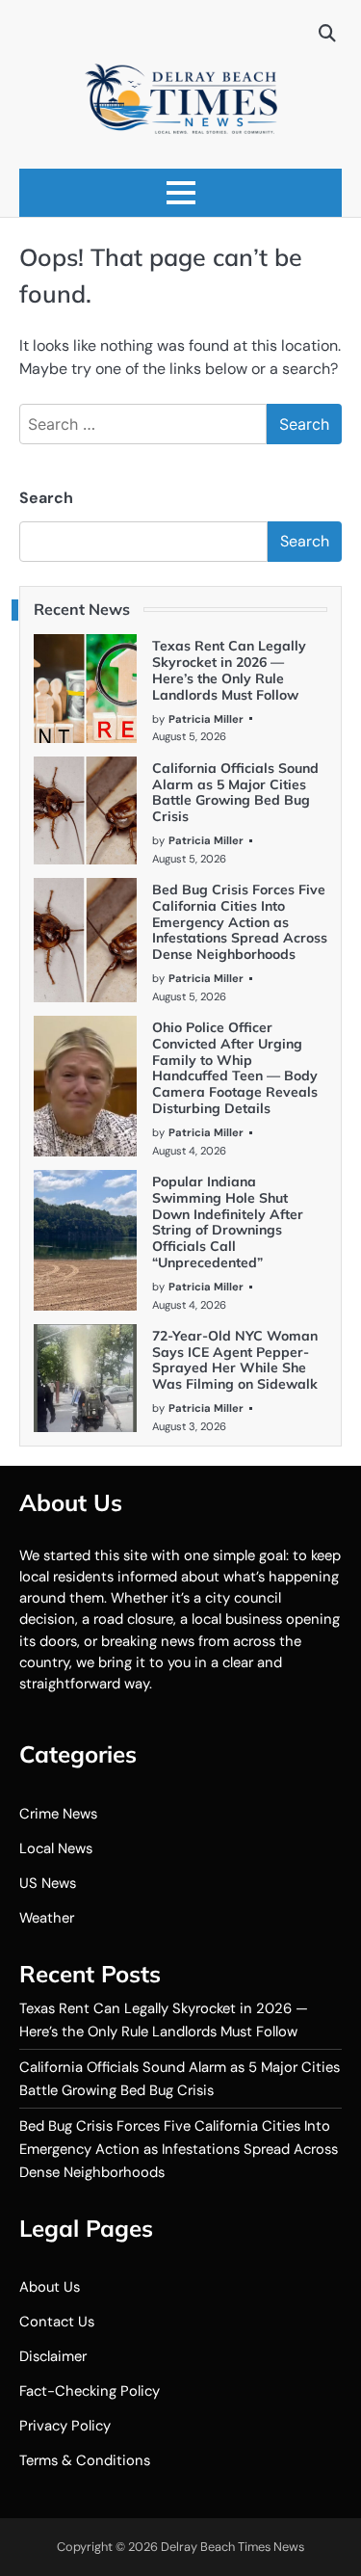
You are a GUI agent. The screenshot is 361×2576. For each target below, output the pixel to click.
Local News (56, 1848)
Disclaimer (53, 2356)
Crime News (58, 1814)
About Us (50, 2287)
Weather (47, 1918)
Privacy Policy (65, 2426)
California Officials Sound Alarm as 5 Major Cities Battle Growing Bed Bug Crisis (235, 792)
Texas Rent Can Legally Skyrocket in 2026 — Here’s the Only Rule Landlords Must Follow (229, 670)
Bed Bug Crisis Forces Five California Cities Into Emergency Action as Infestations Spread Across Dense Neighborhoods (240, 922)
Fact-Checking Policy (90, 2391)
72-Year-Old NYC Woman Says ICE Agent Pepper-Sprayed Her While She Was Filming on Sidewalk (235, 1360)
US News (48, 1883)
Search (46, 498)
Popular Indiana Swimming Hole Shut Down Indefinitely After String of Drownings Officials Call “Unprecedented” (228, 1222)
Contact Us (57, 2322)
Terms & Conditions (85, 2460)
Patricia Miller (206, 719)
